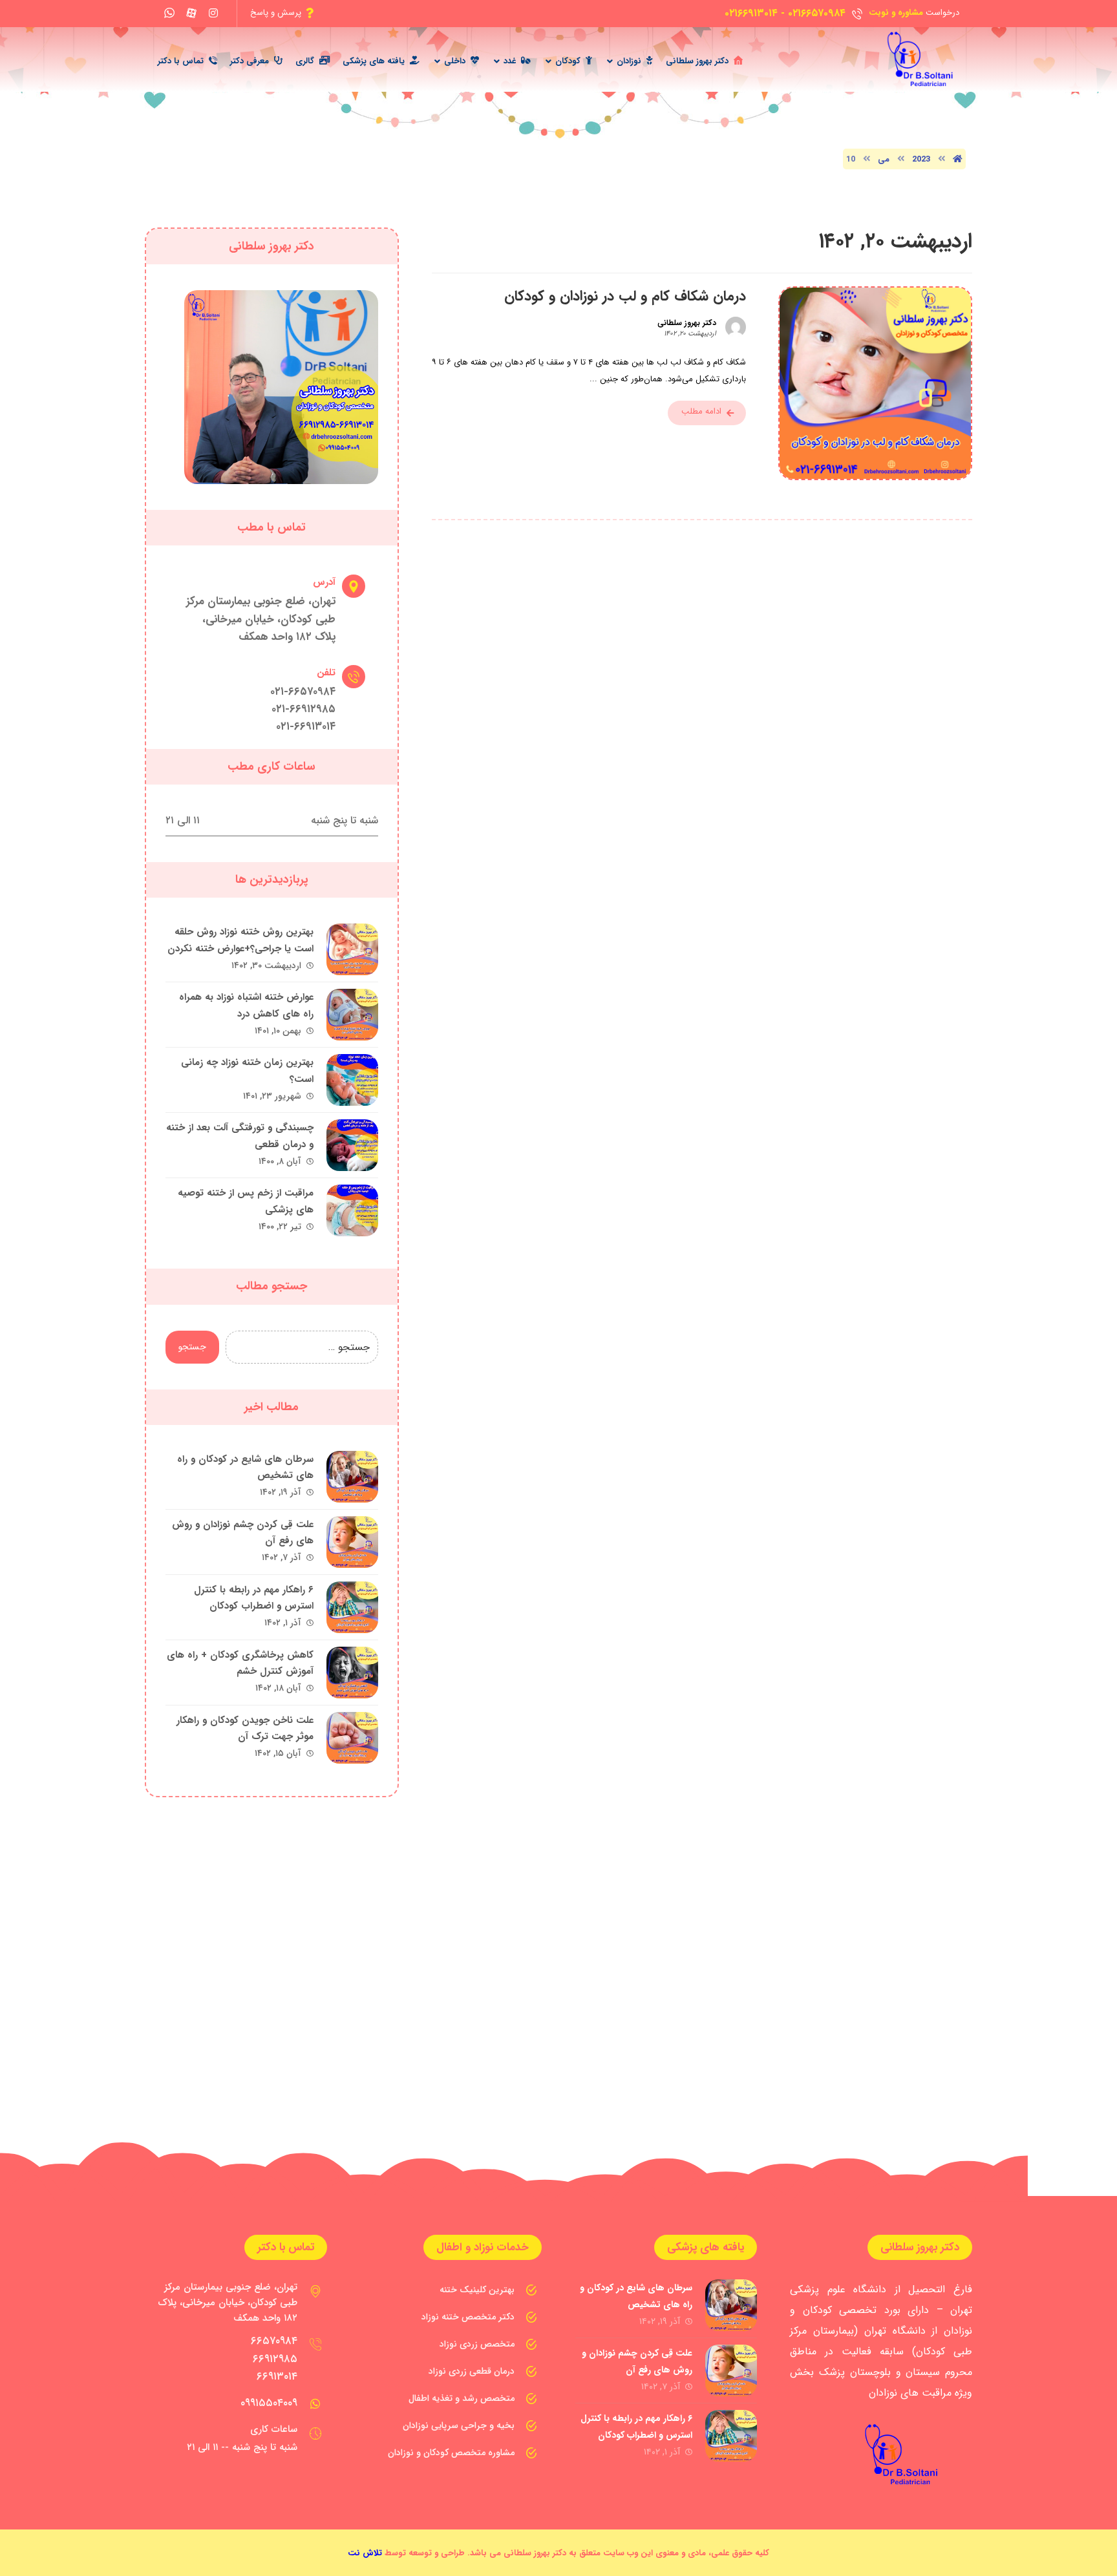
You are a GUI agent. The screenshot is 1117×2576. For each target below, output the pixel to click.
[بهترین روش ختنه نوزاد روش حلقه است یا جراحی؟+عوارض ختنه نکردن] (352, 949)
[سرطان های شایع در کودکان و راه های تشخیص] (352, 1477)
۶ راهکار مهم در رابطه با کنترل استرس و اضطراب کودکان (254, 1598)
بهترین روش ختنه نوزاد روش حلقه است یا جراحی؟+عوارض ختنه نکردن (240, 940)
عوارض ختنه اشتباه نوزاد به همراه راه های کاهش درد (246, 1005)
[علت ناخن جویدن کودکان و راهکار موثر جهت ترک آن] (352, 1738)
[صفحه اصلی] (958, 159)
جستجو (192, 1347)
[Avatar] (736, 327)
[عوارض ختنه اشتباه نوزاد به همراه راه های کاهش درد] (352, 1015)
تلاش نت (365, 2553)
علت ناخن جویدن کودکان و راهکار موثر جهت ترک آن (245, 1728)
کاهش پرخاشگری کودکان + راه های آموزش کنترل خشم (240, 1663)
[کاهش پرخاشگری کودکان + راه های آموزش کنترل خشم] (352, 1673)
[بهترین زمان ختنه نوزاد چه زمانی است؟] (352, 1080)
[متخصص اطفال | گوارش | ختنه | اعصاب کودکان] (915, 59)
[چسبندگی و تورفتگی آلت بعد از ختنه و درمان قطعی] (352, 1145)
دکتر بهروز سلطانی (687, 323)
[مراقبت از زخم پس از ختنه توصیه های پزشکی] (352, 1210)
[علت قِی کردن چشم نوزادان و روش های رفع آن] (352, 1542)
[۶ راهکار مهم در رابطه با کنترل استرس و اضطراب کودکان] (352, 1607)
